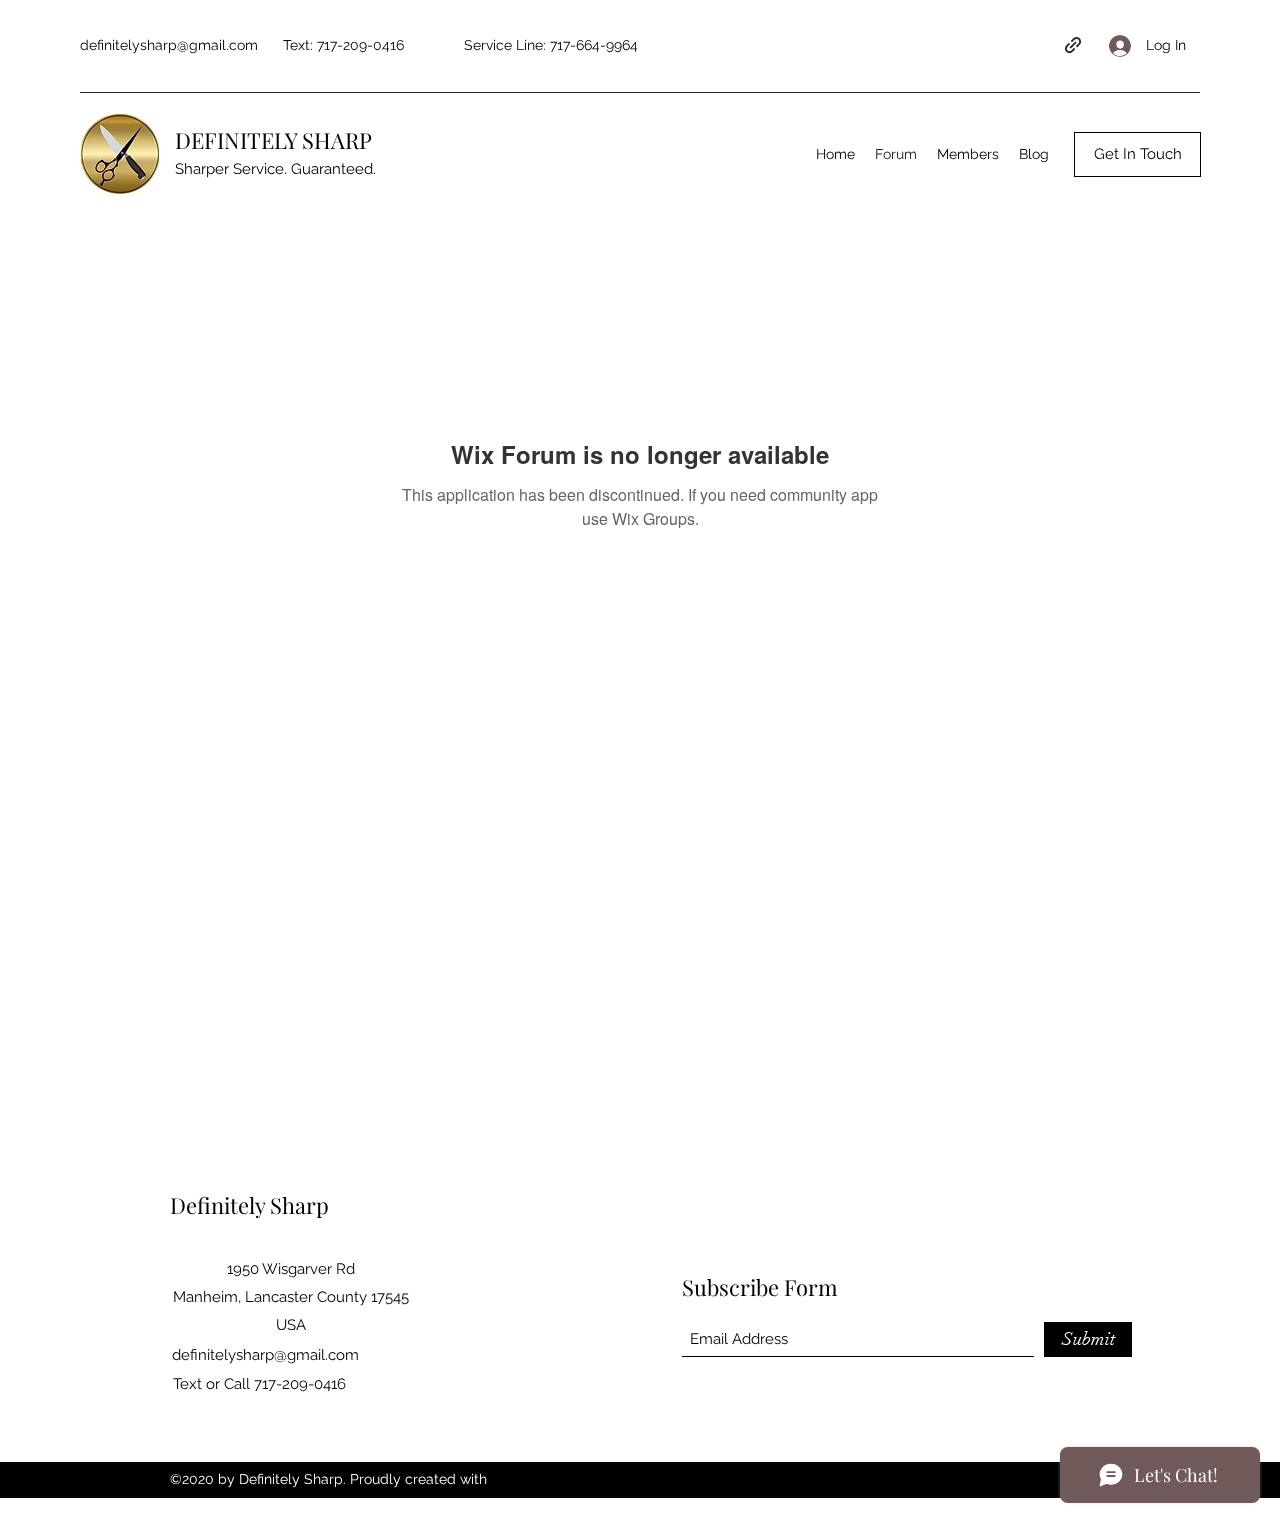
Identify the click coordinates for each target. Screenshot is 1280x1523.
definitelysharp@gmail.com (169, 45)
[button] (1137, 154)
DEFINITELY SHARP (273, 140)
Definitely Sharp (249, 1205)
